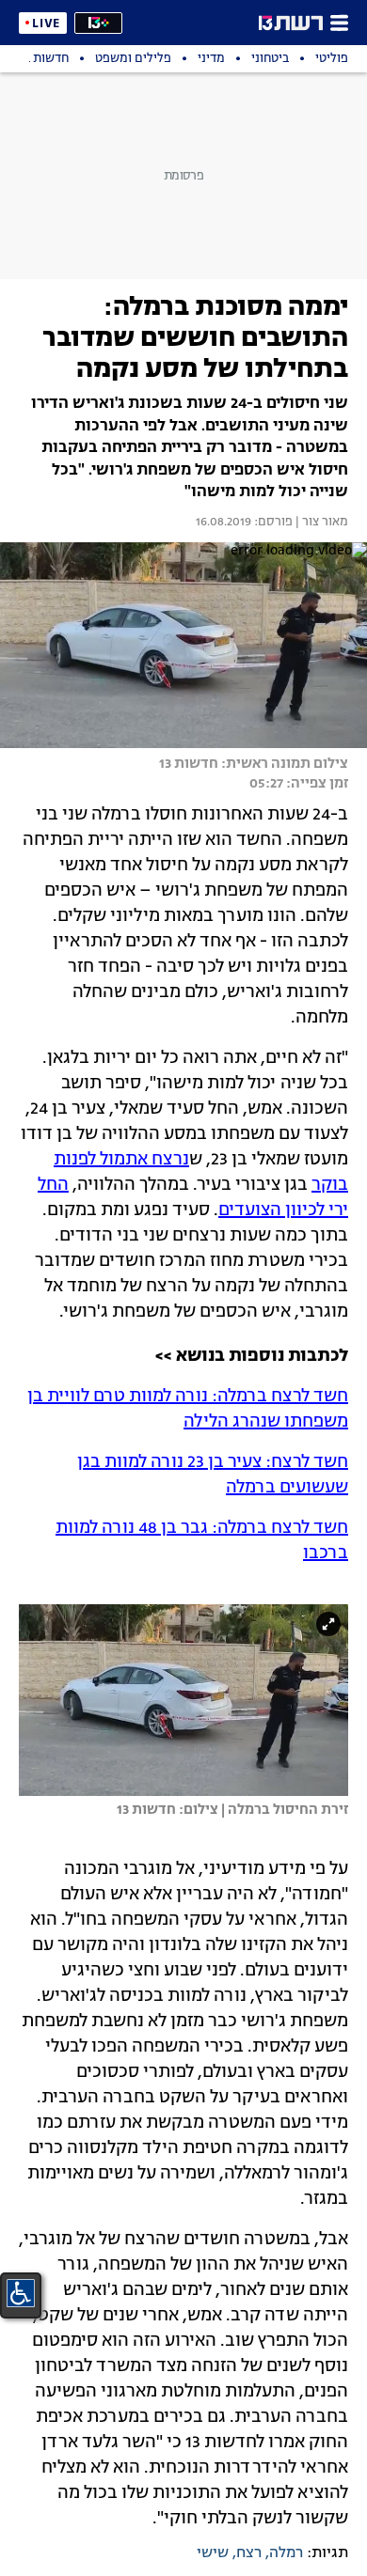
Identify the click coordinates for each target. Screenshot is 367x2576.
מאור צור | (320, 523)
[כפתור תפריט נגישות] (21, 2293)
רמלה (286, 2553)
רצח (249, 2553)
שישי (213, 2553)
